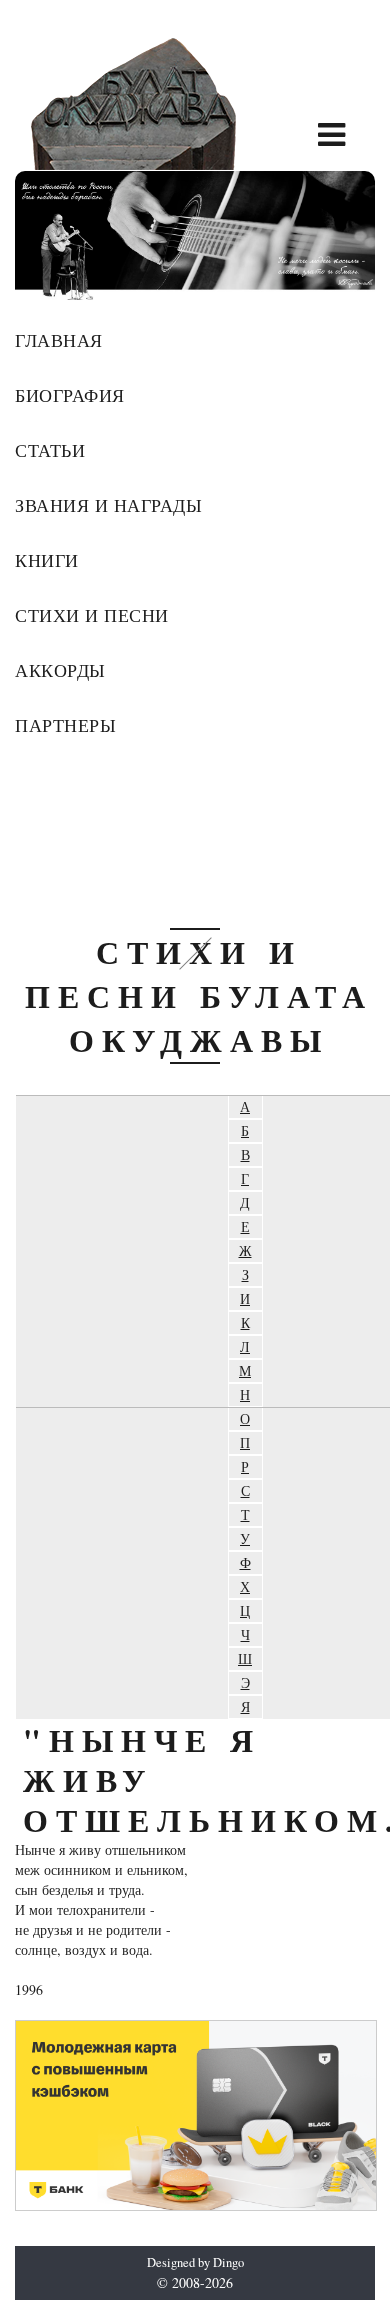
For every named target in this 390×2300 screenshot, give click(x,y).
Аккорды (60, 670)
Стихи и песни (92, 615)
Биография (70, 395)
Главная (59, 340)
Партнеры (65, 725)
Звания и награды (108, 505)
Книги (47, 560)
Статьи (50, 450)
